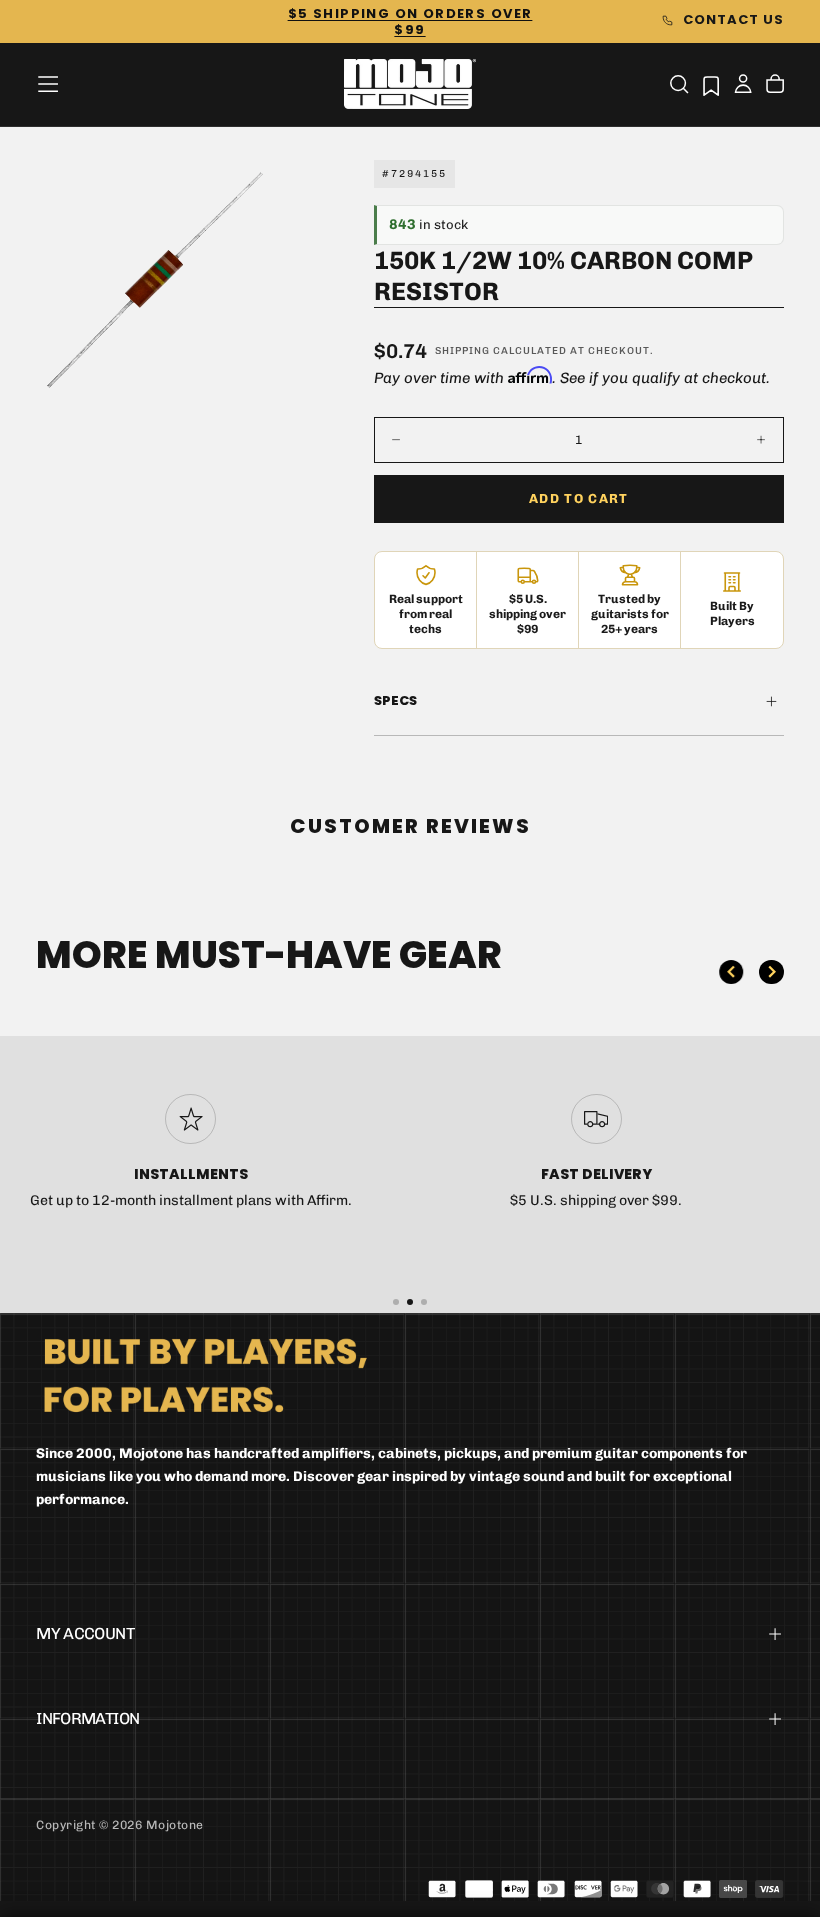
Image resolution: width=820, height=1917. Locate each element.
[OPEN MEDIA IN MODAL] (245, 368)
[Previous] (731, 972)
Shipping (462, 351)
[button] (48, 84)
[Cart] (775, 86)
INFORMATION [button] (87, 1718)
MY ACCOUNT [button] (85, 1633)
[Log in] (743, 86)
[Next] (771, 972)
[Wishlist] (711, 85)
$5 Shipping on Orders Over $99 (410, 21)
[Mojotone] (205, 1374)
